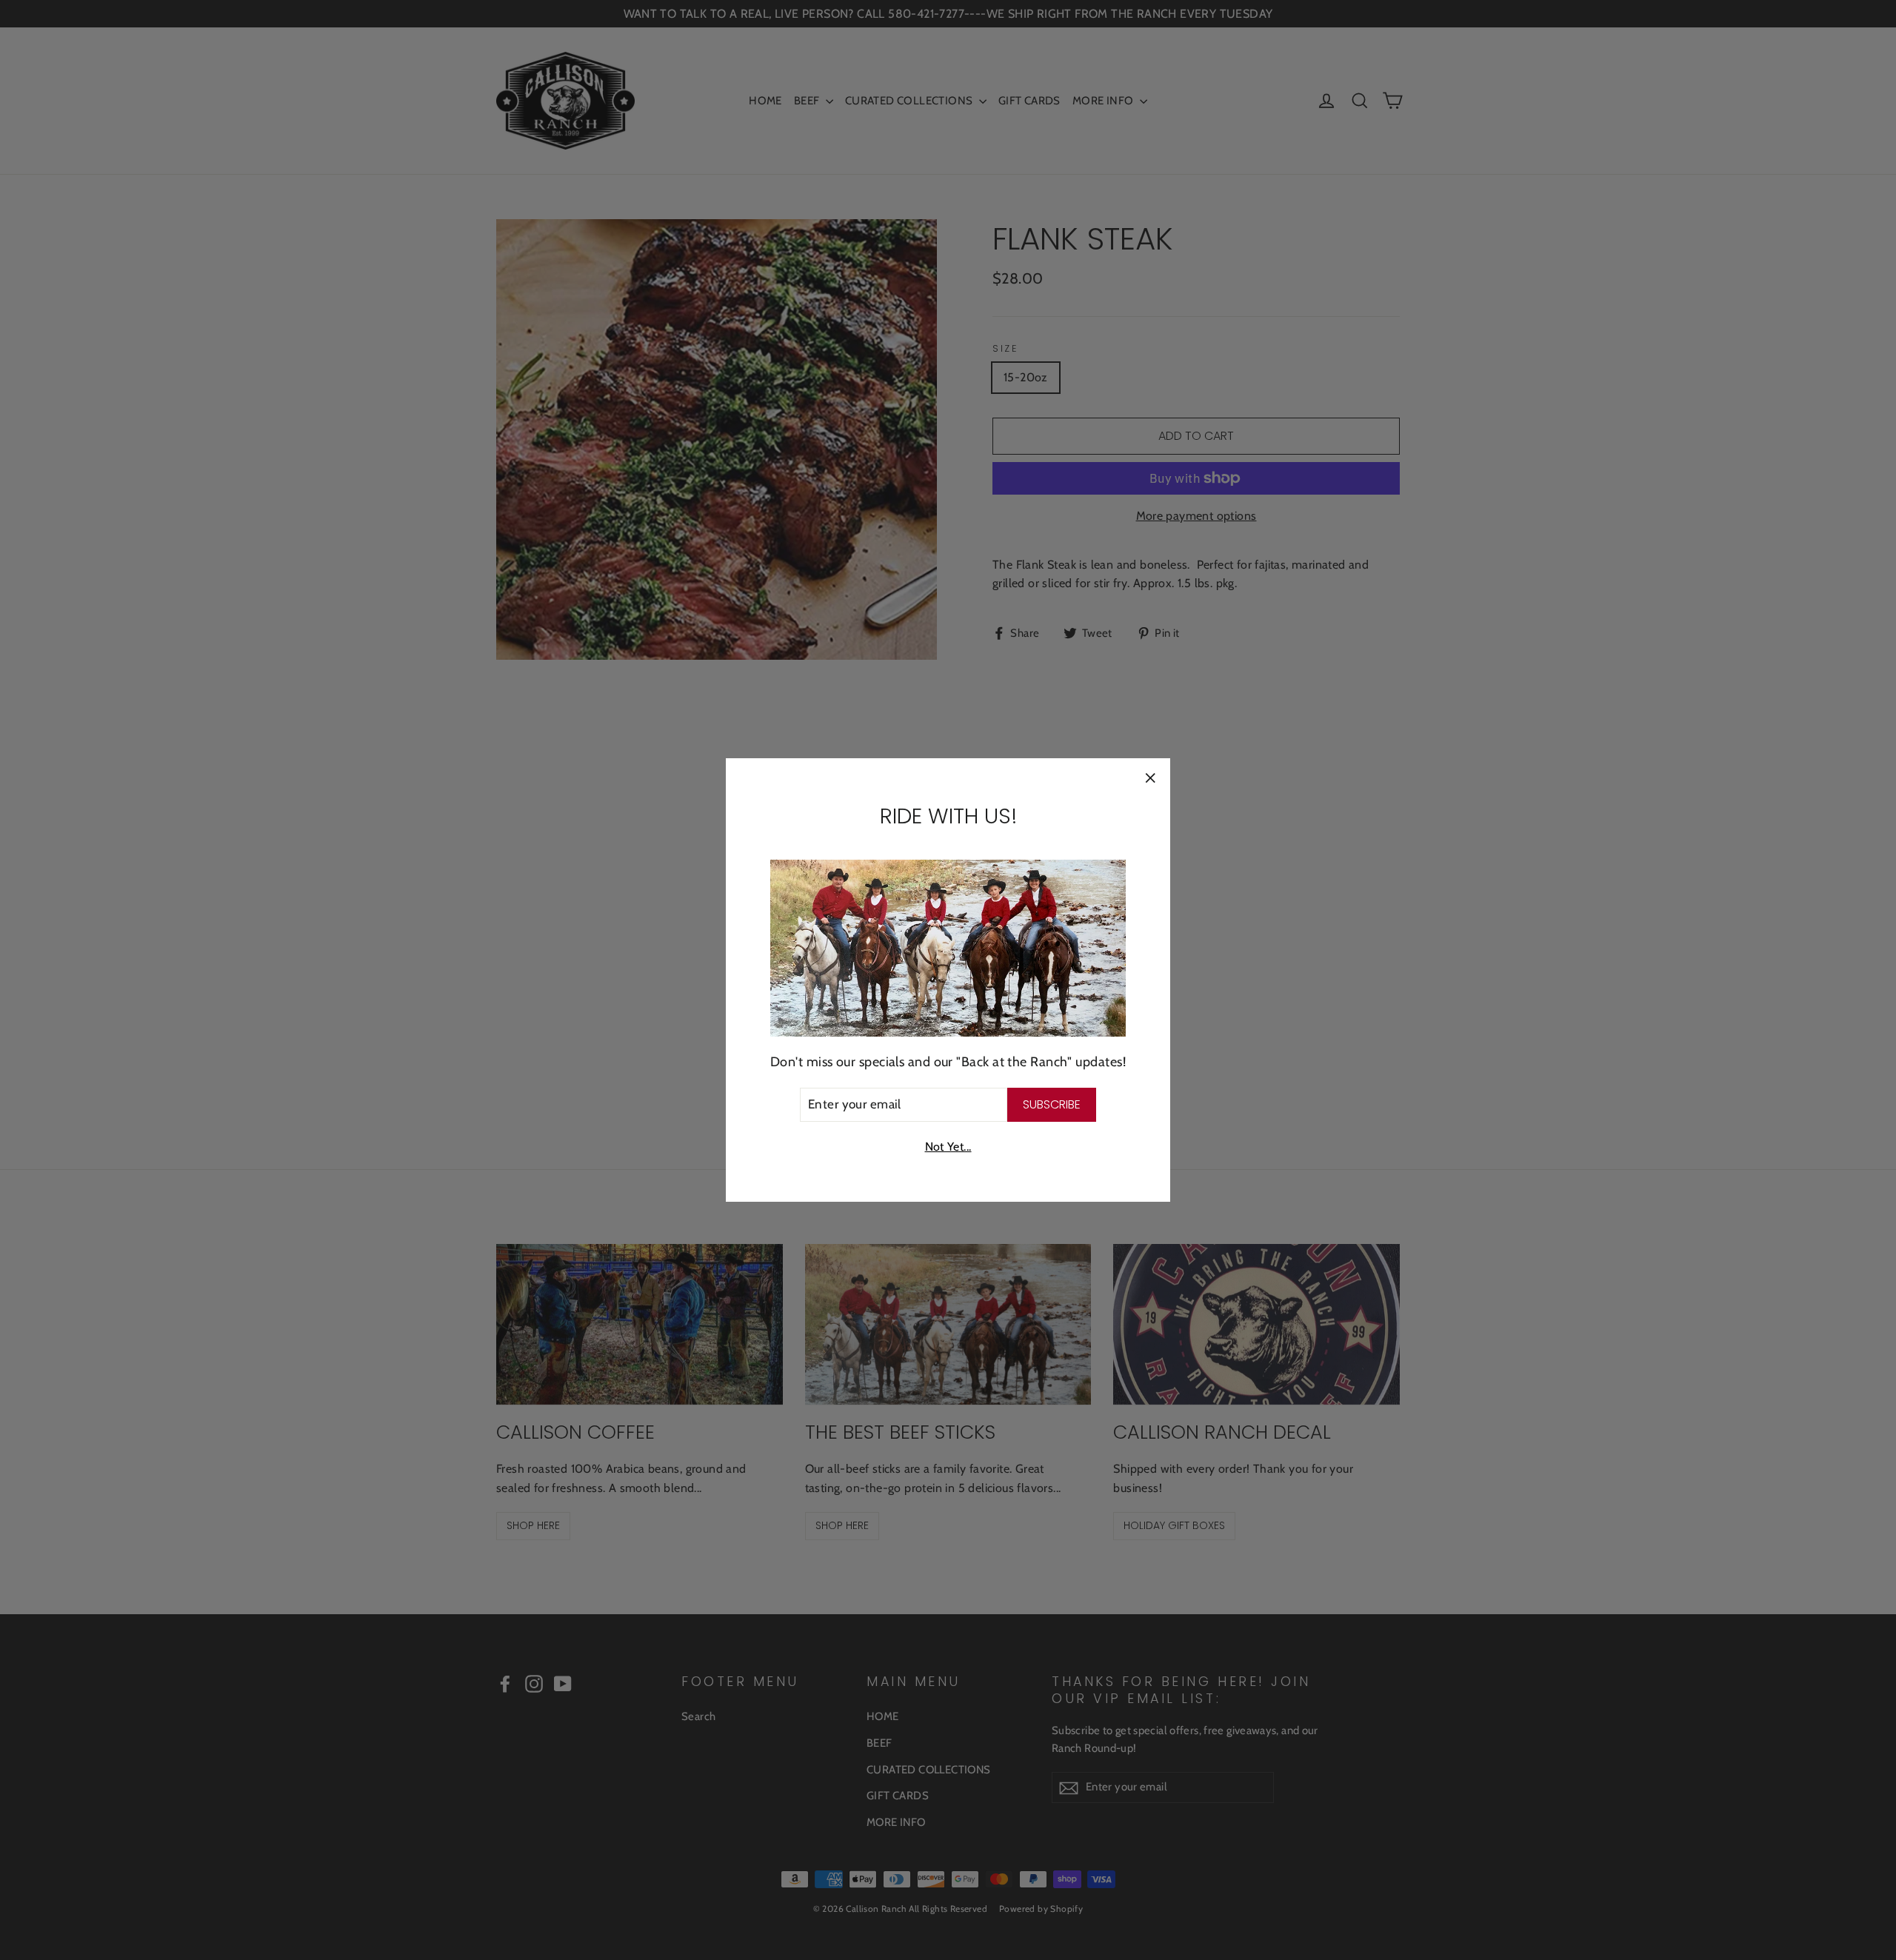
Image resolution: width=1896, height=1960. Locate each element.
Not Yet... (948, 1147)
